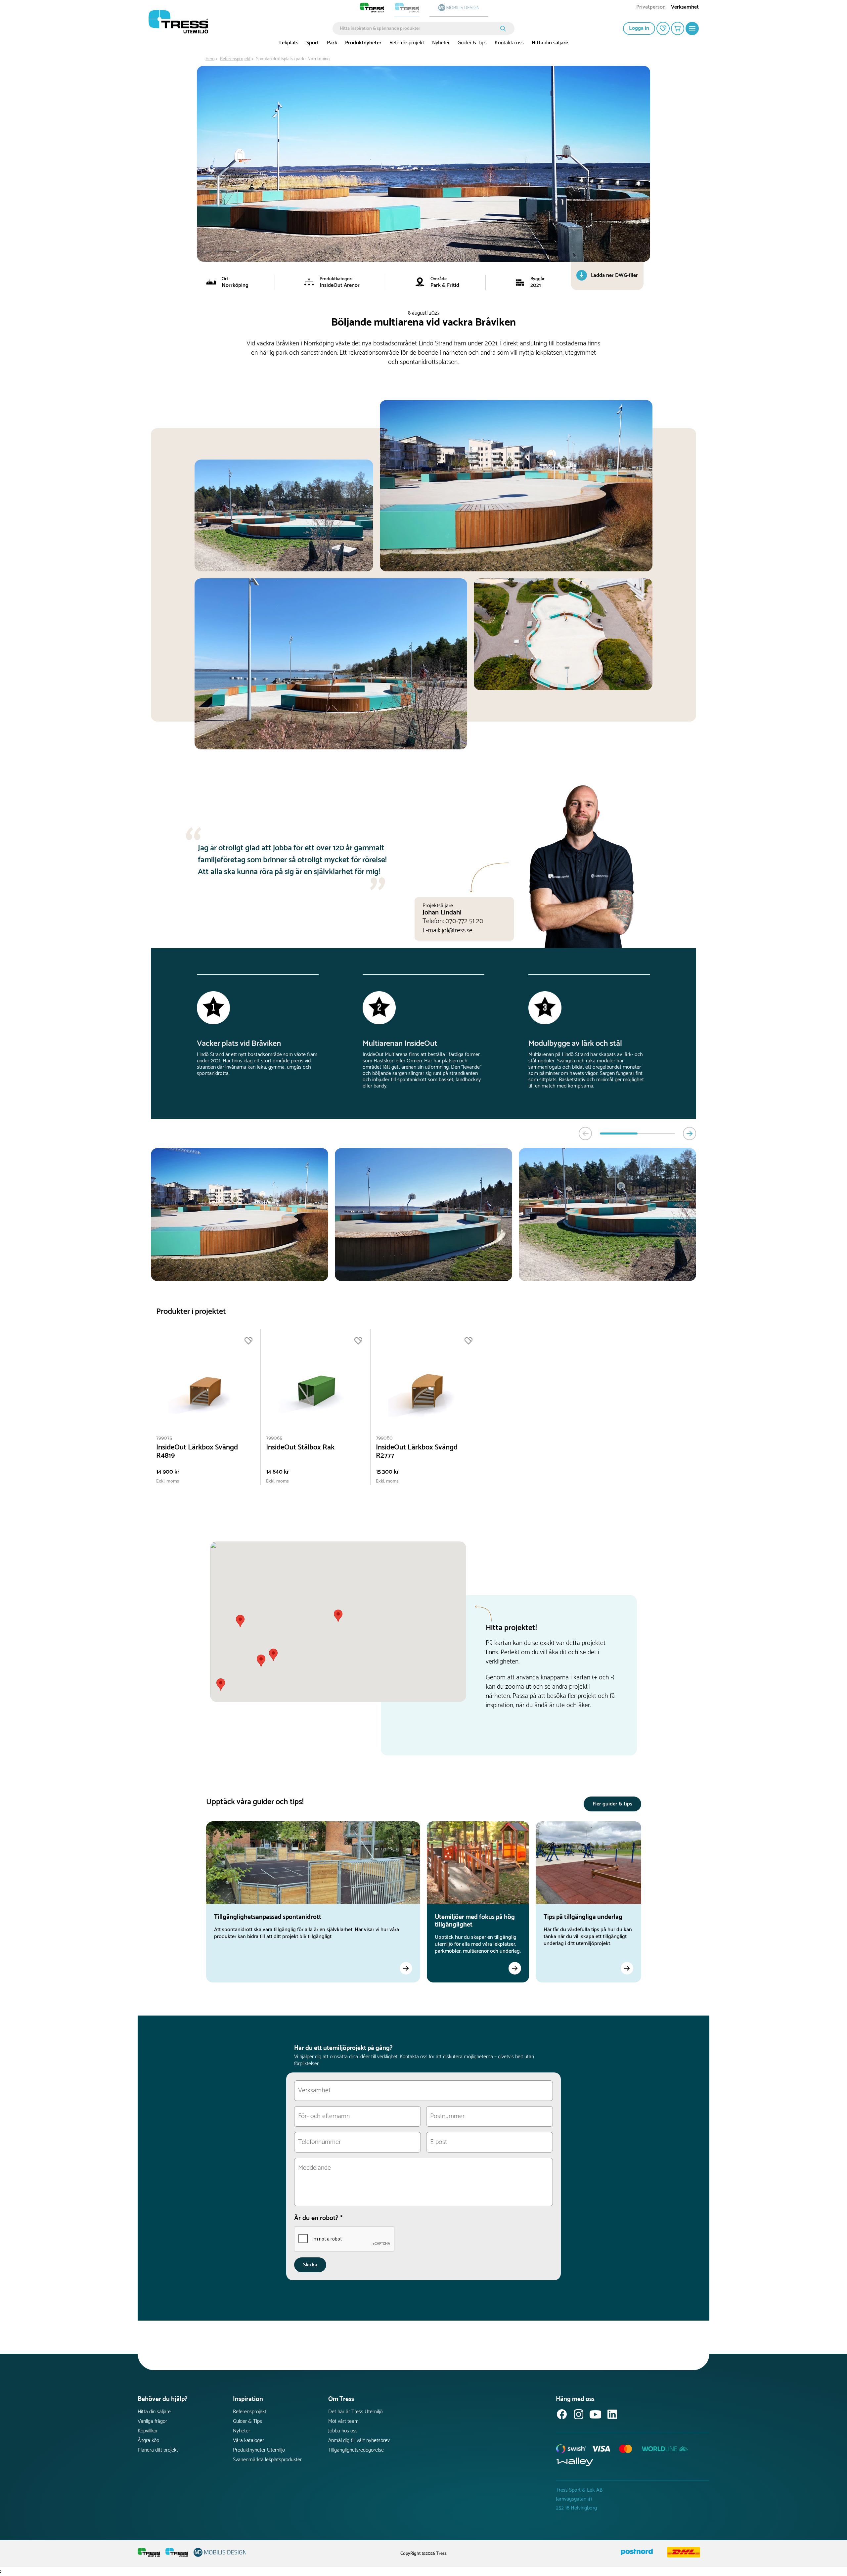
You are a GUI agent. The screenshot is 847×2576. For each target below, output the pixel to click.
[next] (690, 1133)
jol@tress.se (457, 931)
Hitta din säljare (550, 43)
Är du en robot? (318, 2218)
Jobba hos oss (343, 2431)
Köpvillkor (148, 2431)
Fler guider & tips (612, 1804)
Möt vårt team (343, 2421)
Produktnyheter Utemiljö (259, 2450)
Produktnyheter (363, 43)
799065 (274, 1438)
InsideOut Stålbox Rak (300, 1448)
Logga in (639, 28)
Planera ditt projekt (158, 2450)
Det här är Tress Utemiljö (355, 2412)
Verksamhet (685, 8)
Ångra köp (148, 2441)
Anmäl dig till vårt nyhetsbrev (359, 2441)
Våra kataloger (248, 2441)
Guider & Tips (472, 43)
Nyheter (441, 43)
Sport (313, 43)
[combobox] (419, 28)
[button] (273, 1655)
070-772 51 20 (464, 921)
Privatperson (651, 8)
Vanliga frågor (152, 2421)
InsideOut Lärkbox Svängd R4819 (197, 1452)
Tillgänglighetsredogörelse (356, 2450)
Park (332, 43)
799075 (164, 1438)
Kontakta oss (509, 43)
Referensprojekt (407, 43)
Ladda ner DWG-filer (614, 275)
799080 (384, 1438)
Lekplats (289, 43)
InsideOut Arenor (340, 285)
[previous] (585, 1133)
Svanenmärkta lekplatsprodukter (267, 2460)
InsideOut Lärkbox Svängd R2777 (417, 1452)
